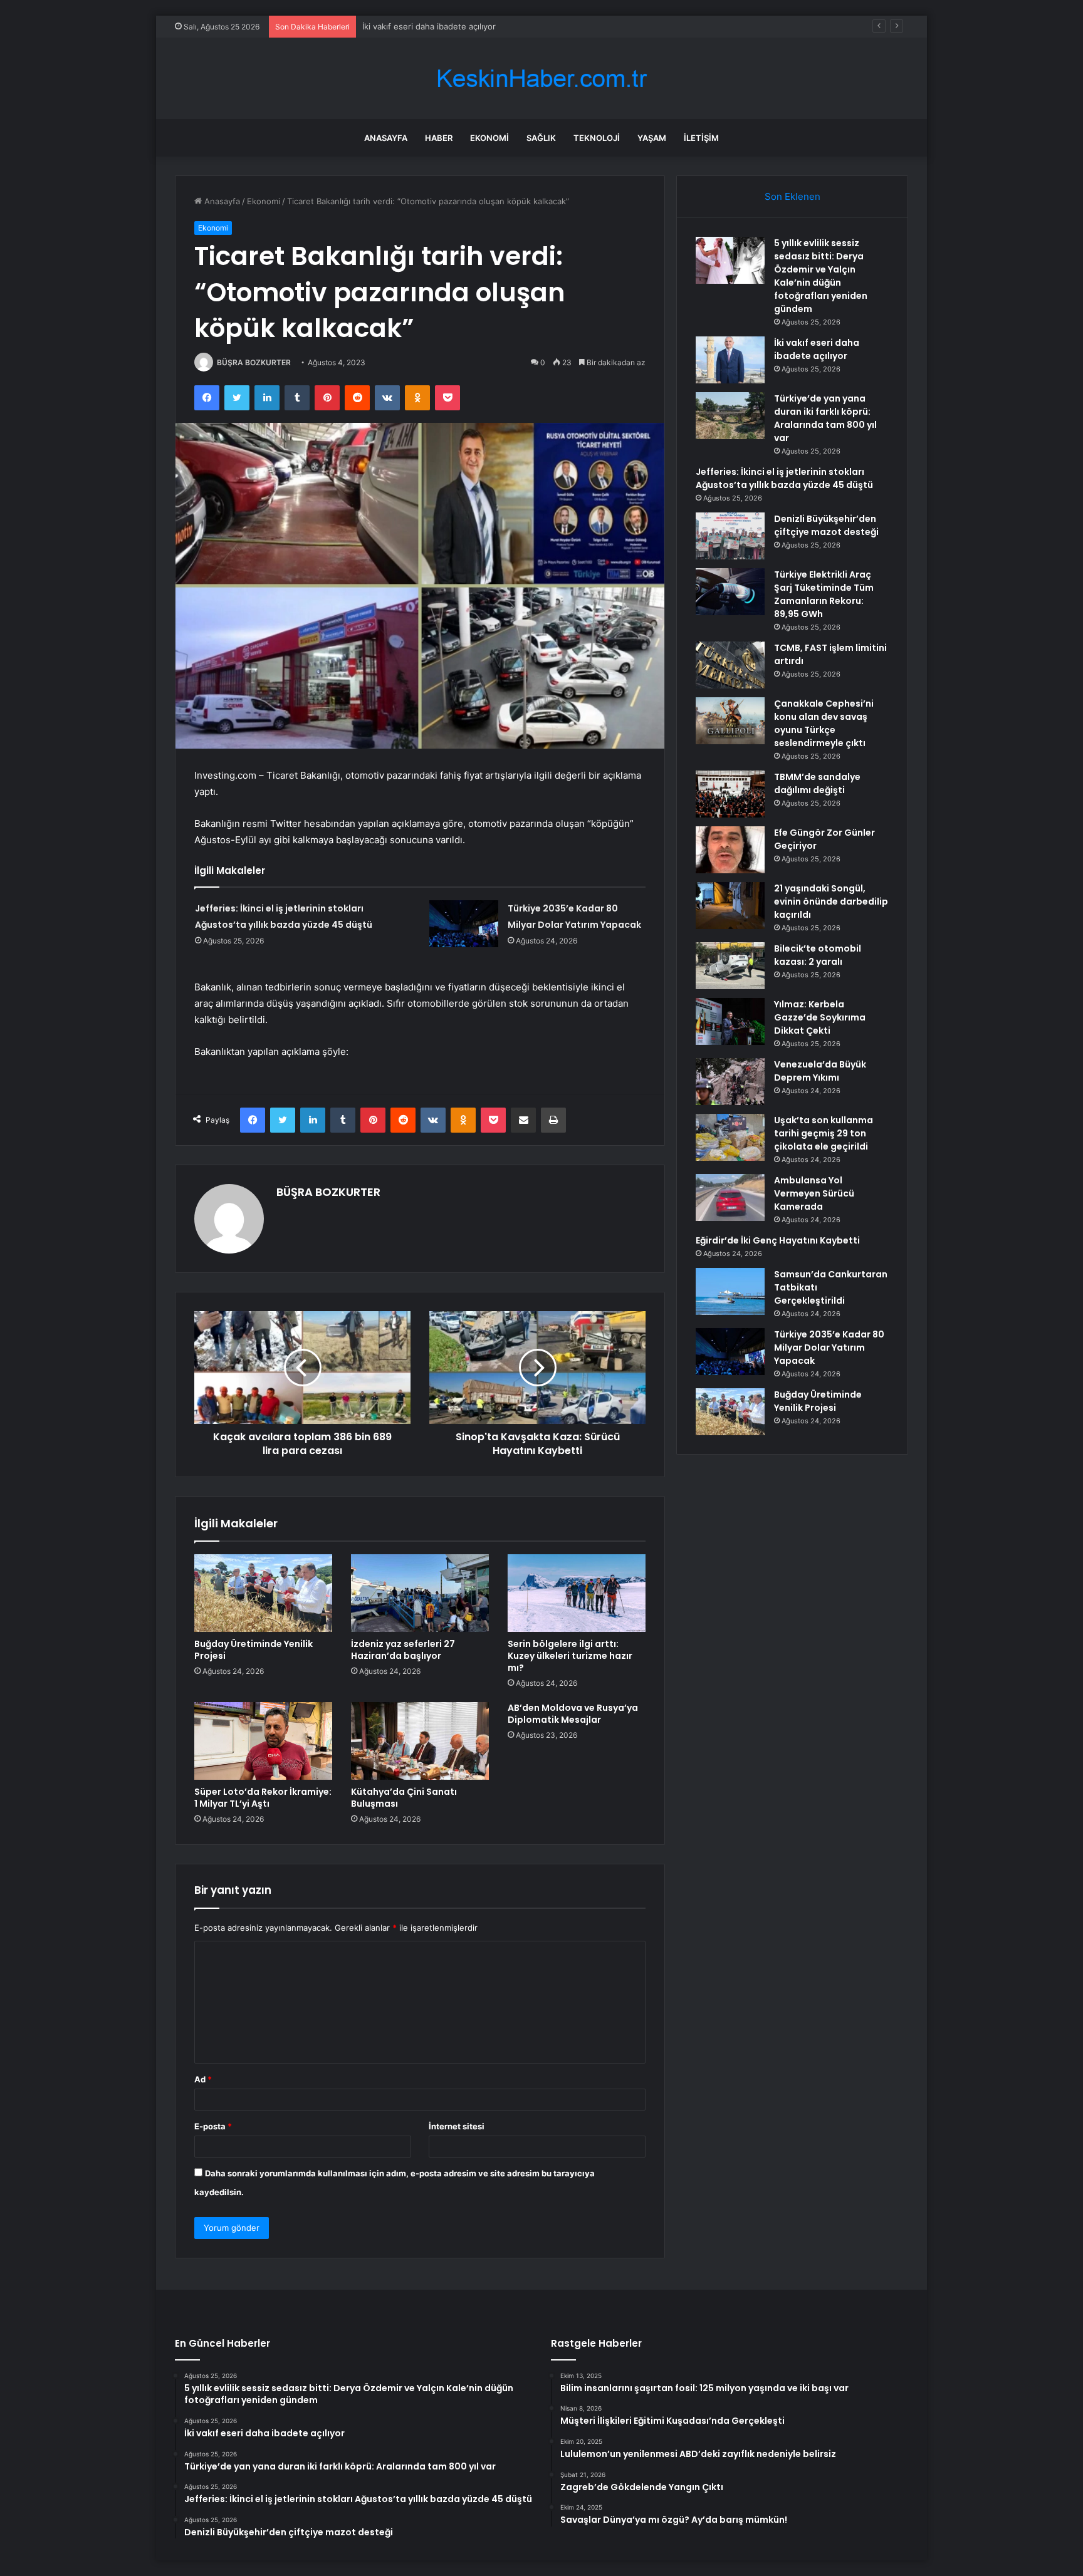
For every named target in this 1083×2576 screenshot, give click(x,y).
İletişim (701, 138)
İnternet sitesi (457, 2126)
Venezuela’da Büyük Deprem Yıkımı (820, 1071)
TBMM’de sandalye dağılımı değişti (817, 783)
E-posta (213, 2126)
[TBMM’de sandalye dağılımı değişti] (730, 794)
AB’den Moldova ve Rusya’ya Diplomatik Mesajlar (573, 1714)
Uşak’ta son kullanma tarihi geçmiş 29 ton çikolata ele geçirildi (824, 1133)
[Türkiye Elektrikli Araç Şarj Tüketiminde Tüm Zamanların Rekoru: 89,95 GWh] (730, 592)
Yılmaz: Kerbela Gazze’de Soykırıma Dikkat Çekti (820, 1017)
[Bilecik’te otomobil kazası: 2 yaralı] (730, 966)
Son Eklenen (793, 196)
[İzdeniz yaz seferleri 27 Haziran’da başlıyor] (420, 1593)
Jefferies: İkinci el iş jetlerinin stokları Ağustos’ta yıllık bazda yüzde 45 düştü (784, 478)
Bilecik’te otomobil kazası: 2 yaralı (818, 955)
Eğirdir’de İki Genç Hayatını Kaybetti (778, 1240)
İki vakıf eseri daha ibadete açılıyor (817, 349)
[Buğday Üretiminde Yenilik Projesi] (263, 1593)
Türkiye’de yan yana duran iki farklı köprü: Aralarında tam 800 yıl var (825, 418)
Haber (439, 138)
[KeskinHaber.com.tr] (541, 79)
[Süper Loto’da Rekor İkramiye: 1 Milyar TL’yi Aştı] (263, 1741)
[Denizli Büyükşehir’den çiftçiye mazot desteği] (730, 536)
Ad (203, 2079)
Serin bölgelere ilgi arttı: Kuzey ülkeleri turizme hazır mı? (570, 1656)
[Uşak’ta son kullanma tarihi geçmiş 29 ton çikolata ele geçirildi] (730, 1137)
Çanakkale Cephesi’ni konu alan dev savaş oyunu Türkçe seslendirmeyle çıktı (824, 723)
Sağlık (541, 138)
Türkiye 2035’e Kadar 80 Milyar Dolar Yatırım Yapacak (829, 1348)
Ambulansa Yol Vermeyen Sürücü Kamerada (814, 1193)
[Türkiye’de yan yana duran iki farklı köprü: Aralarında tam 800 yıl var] (730, 416)
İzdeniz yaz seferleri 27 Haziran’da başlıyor (403, 1650)
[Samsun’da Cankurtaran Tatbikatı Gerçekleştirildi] (730, 1291)
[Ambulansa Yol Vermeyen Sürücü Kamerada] (730, 1197)
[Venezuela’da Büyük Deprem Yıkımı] (730, 1082)
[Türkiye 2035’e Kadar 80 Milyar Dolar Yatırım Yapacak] (464, 924)
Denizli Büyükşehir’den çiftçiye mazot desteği (826, 525)
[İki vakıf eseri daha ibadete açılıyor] (730, 360)
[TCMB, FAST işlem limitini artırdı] (730, 665)
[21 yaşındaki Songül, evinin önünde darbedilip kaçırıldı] (730, 906)
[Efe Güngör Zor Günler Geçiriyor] (730, 850)
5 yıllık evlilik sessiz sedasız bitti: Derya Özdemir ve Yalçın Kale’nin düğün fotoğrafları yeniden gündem (821, 276)
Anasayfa (386, 138)
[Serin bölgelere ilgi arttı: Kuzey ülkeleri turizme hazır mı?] (577, 1593)
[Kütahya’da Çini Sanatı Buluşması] (420, 1741)
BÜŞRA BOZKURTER (254, 362)
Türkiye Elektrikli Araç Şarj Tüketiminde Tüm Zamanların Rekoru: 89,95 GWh (824, 594)
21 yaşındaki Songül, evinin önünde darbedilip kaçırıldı (831, 901)
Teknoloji (597, 138)
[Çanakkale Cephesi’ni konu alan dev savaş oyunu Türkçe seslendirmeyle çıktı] (730, 721)
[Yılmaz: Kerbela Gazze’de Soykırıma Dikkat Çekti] (730, 1021)
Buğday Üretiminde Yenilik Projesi (254, 1650)
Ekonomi (489, 138)
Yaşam (652, 138)
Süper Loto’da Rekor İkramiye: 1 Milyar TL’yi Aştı (263, 1798)
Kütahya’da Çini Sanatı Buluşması (404, 1798)
